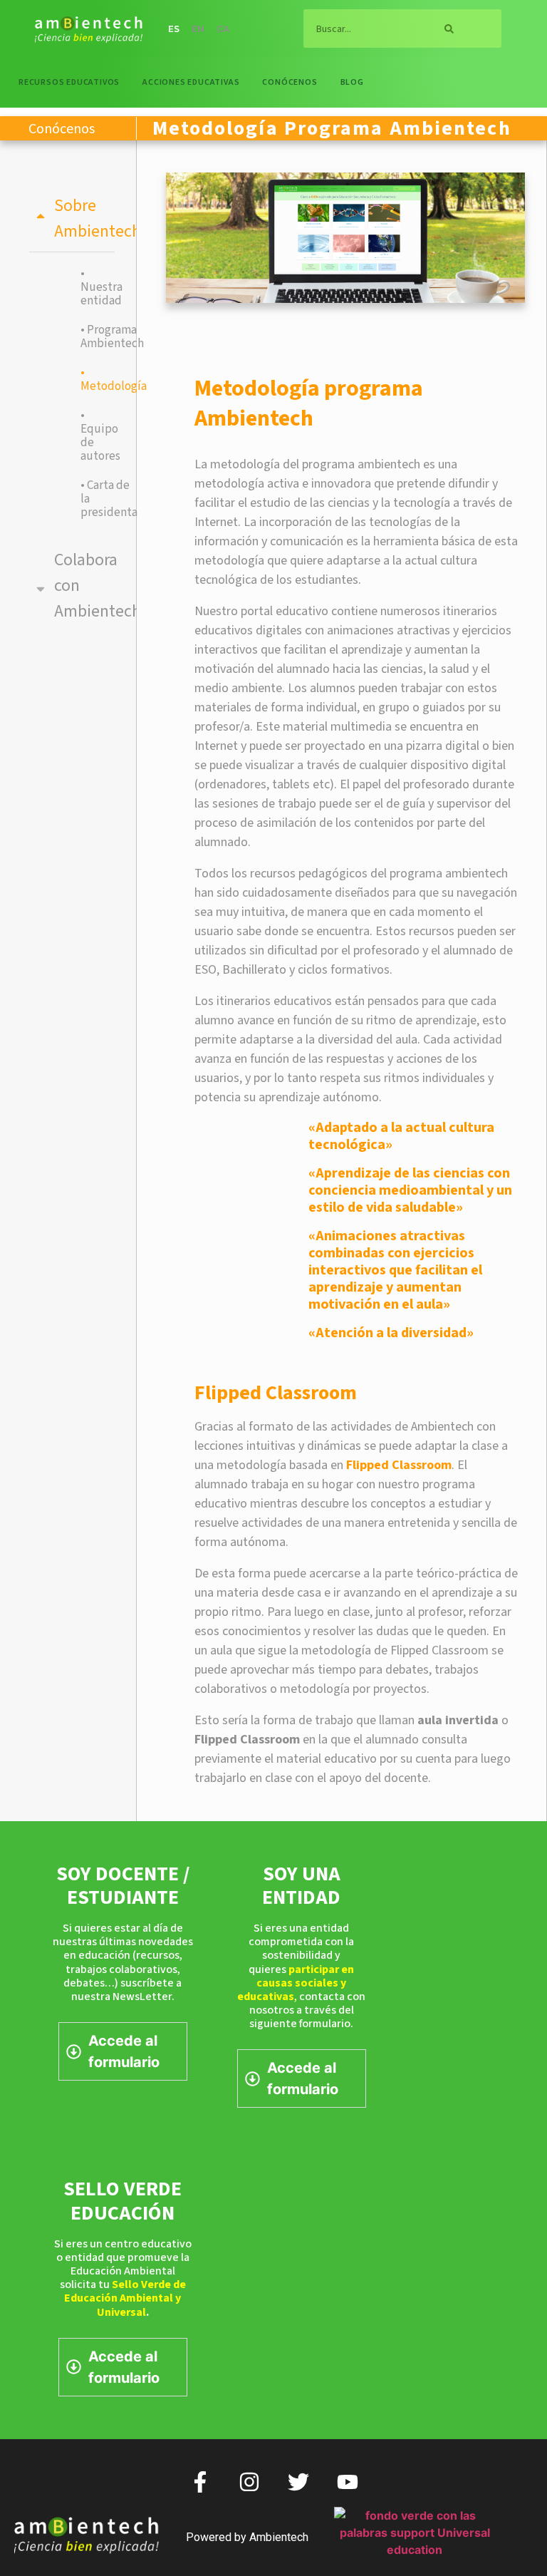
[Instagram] (249, 2482)
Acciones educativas (191, 82)
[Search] (449, 29)
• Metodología (94, 380)
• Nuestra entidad (94, 287)
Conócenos (290, 82)
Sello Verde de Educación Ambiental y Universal (125, 2298)
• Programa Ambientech (94, 337)
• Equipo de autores (94, 436)
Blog (352, 82)
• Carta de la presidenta (94, 499)
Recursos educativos (69, 82)
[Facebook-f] (200, 2482)
